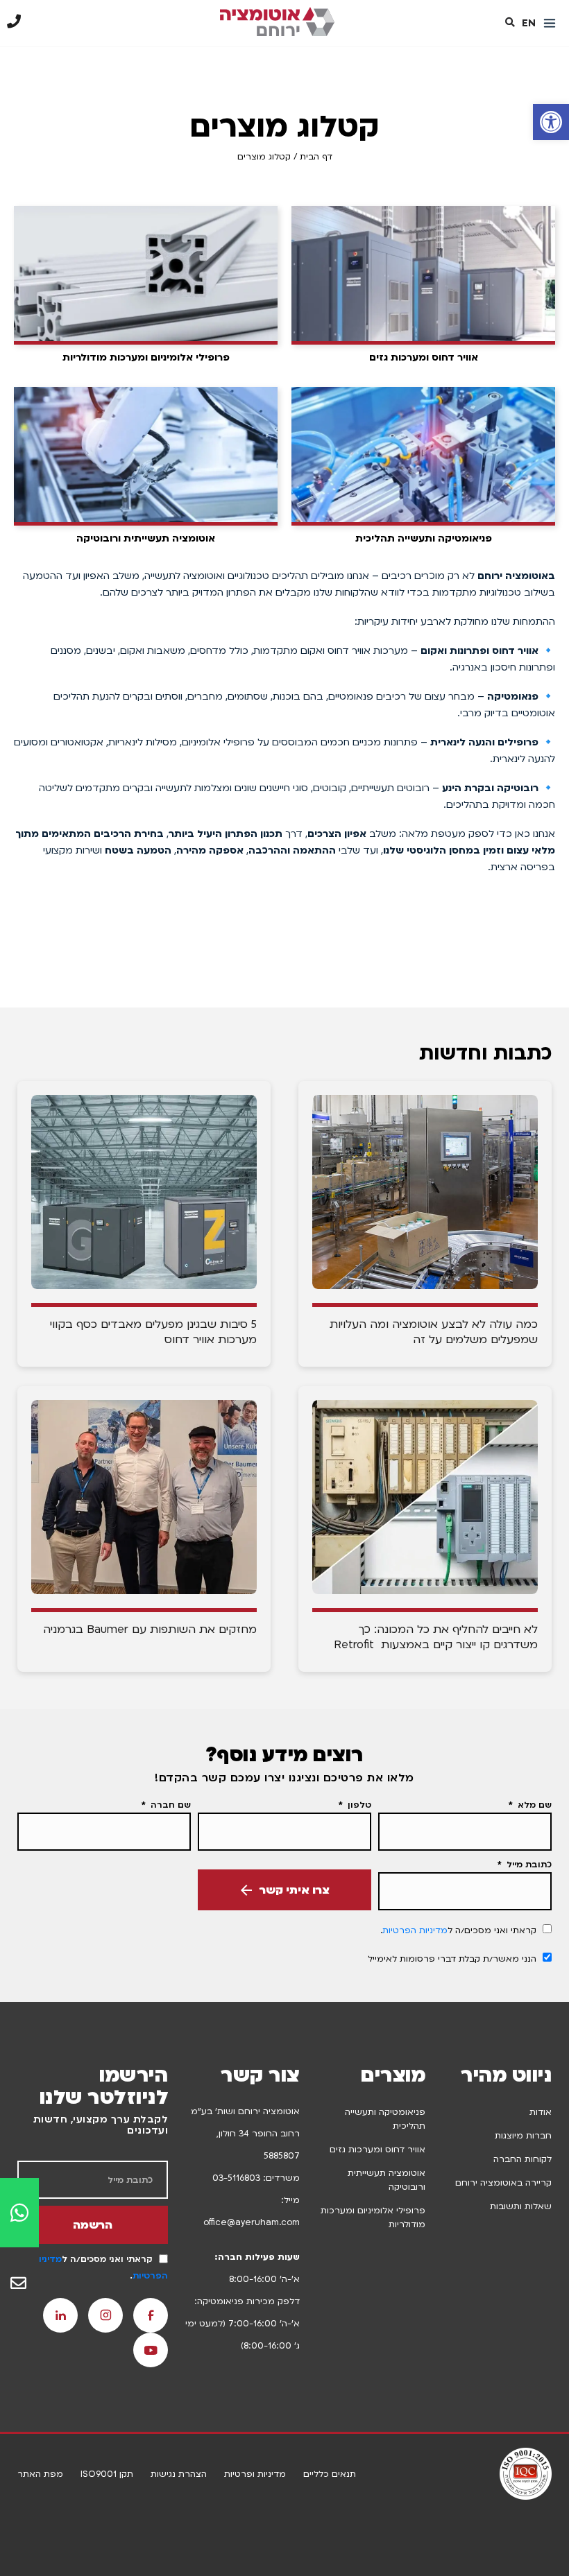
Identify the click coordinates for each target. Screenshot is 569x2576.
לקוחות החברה (523, 2159)
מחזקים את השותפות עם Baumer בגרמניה (150, 1630)
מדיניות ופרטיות (255, 2474)
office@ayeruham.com (252, 2222)
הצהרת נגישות (179, 2474)
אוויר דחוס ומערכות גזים (377, 2150)
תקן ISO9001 (107, 2474)
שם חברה (169, 1805)
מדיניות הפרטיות (415, 1930)
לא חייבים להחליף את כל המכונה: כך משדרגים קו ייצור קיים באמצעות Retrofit (436, 1637)
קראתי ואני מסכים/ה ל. (458, 1930)
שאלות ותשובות (521, 2206)
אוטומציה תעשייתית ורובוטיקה (387, 2180)
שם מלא (533, 1805)
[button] (551, 122)
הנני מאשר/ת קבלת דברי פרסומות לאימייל (452, 1959)
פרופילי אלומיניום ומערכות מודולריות (373, 2218)
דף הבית (316, 157)
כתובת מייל (528, 1865)
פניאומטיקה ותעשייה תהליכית (385, 2119)
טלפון (358, 1805)
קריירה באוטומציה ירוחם (503, 2183)
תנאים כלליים (330, 2474)
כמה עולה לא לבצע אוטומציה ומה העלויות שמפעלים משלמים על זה (434, 1332)
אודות (541, 2112)
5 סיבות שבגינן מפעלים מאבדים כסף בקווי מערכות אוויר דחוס (153, 1332)
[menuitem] (529, 23)
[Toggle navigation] (550, 24)
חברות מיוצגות (523, 2136)
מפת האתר (40, 2474)
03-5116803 (236, 2178)
